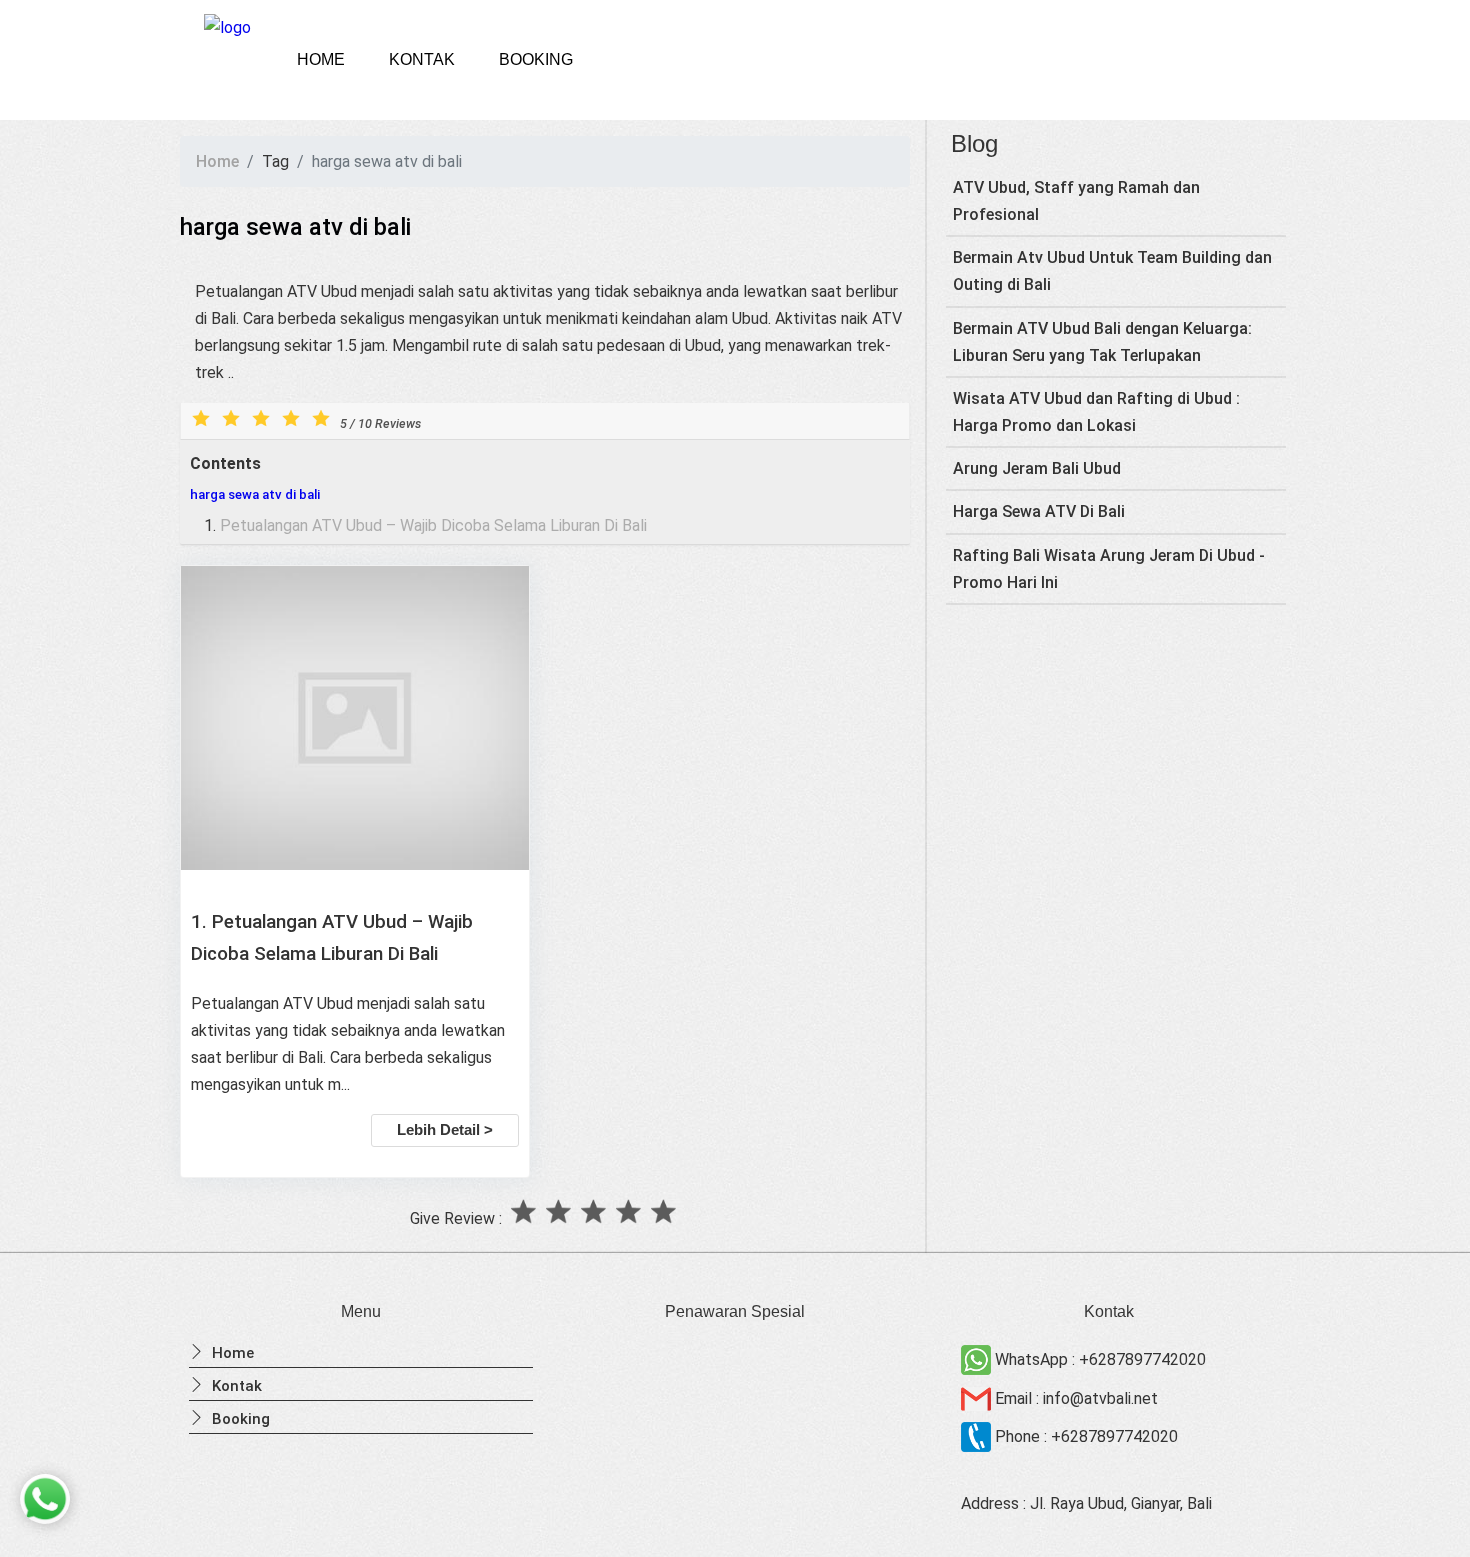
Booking (536, 59)
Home (321, 59)
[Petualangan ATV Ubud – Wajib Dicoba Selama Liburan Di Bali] (355, 722)
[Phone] (978, 1436)
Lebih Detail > (445, 1130)
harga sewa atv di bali (255, 494)
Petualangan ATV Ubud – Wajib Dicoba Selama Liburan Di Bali (433, 525)
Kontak (422, 59)
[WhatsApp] (978, 1359)
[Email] (978, 1398)
